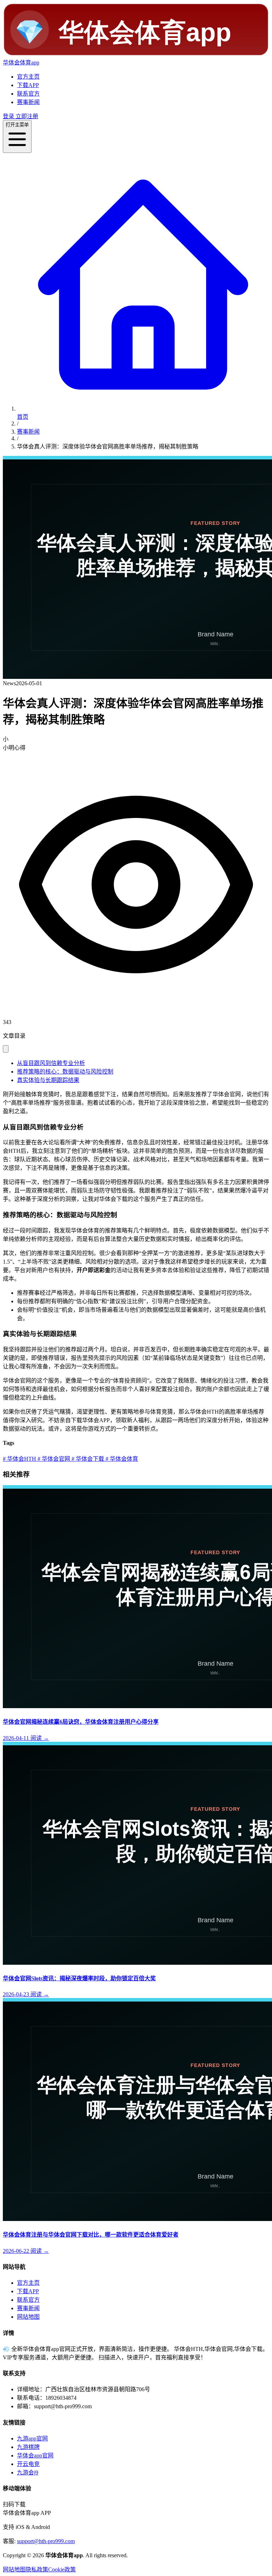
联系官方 (28, 94)
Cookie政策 (62, 2569)
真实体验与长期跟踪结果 (48, 1080)
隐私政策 (37, 2569)
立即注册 (26, 116)
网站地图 (28, 2317)
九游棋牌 (28, 2447)
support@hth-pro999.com (46, 2541)
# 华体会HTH (19, 1459)
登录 (8, 116)
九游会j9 (28, 2472)
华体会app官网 (35, 2455)
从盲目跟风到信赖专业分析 (51, 1063)
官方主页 (28, 77)
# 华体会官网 (53, 1459)
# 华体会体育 (121, 1459)
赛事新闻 (28, 102)
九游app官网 (32, 2438)
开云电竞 (28, 2464)
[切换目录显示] (6, 1049)
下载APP (28, 85)
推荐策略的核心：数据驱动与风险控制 (65, 1072)
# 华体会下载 (87, 1459)
